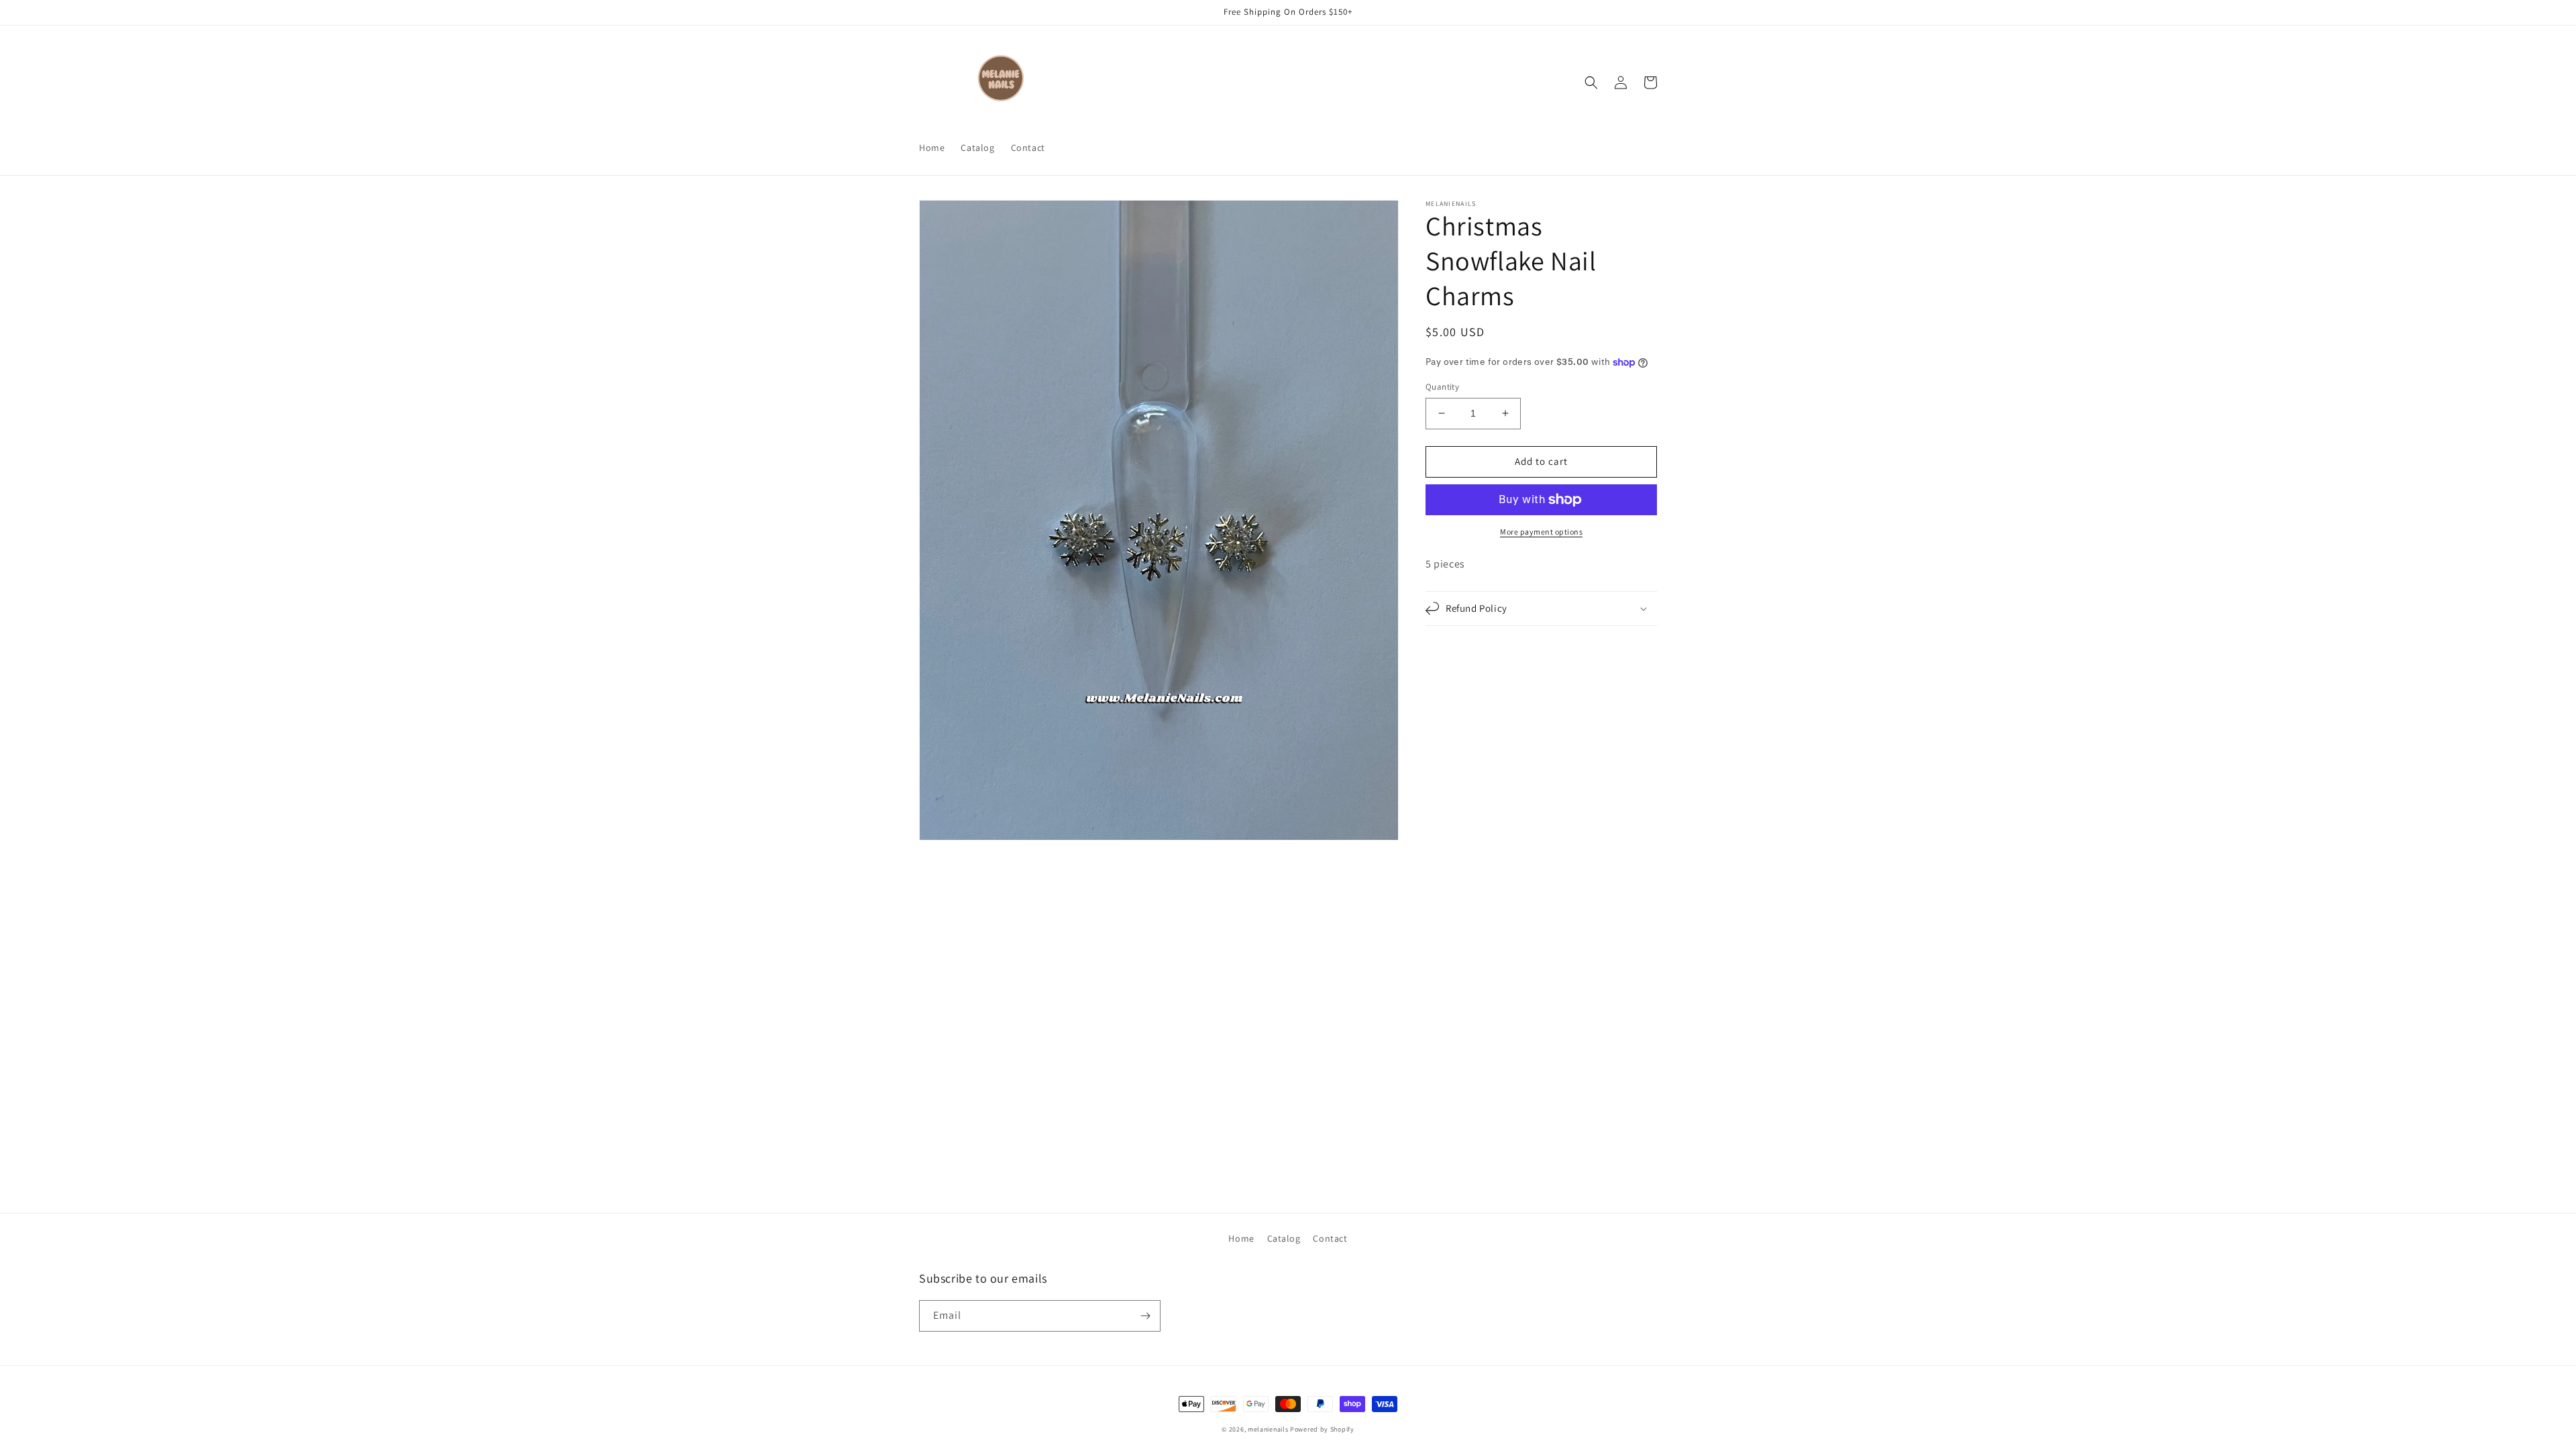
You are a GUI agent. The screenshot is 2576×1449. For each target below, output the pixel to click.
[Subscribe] (1145, 1316)
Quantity (1442, 387)
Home (1241, 1238)
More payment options (1541, 532)
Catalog (1284, 1238)
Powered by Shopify (1322, 1429)
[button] (1591, 83)
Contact (1330, 1238)
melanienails (1268, 1429)
